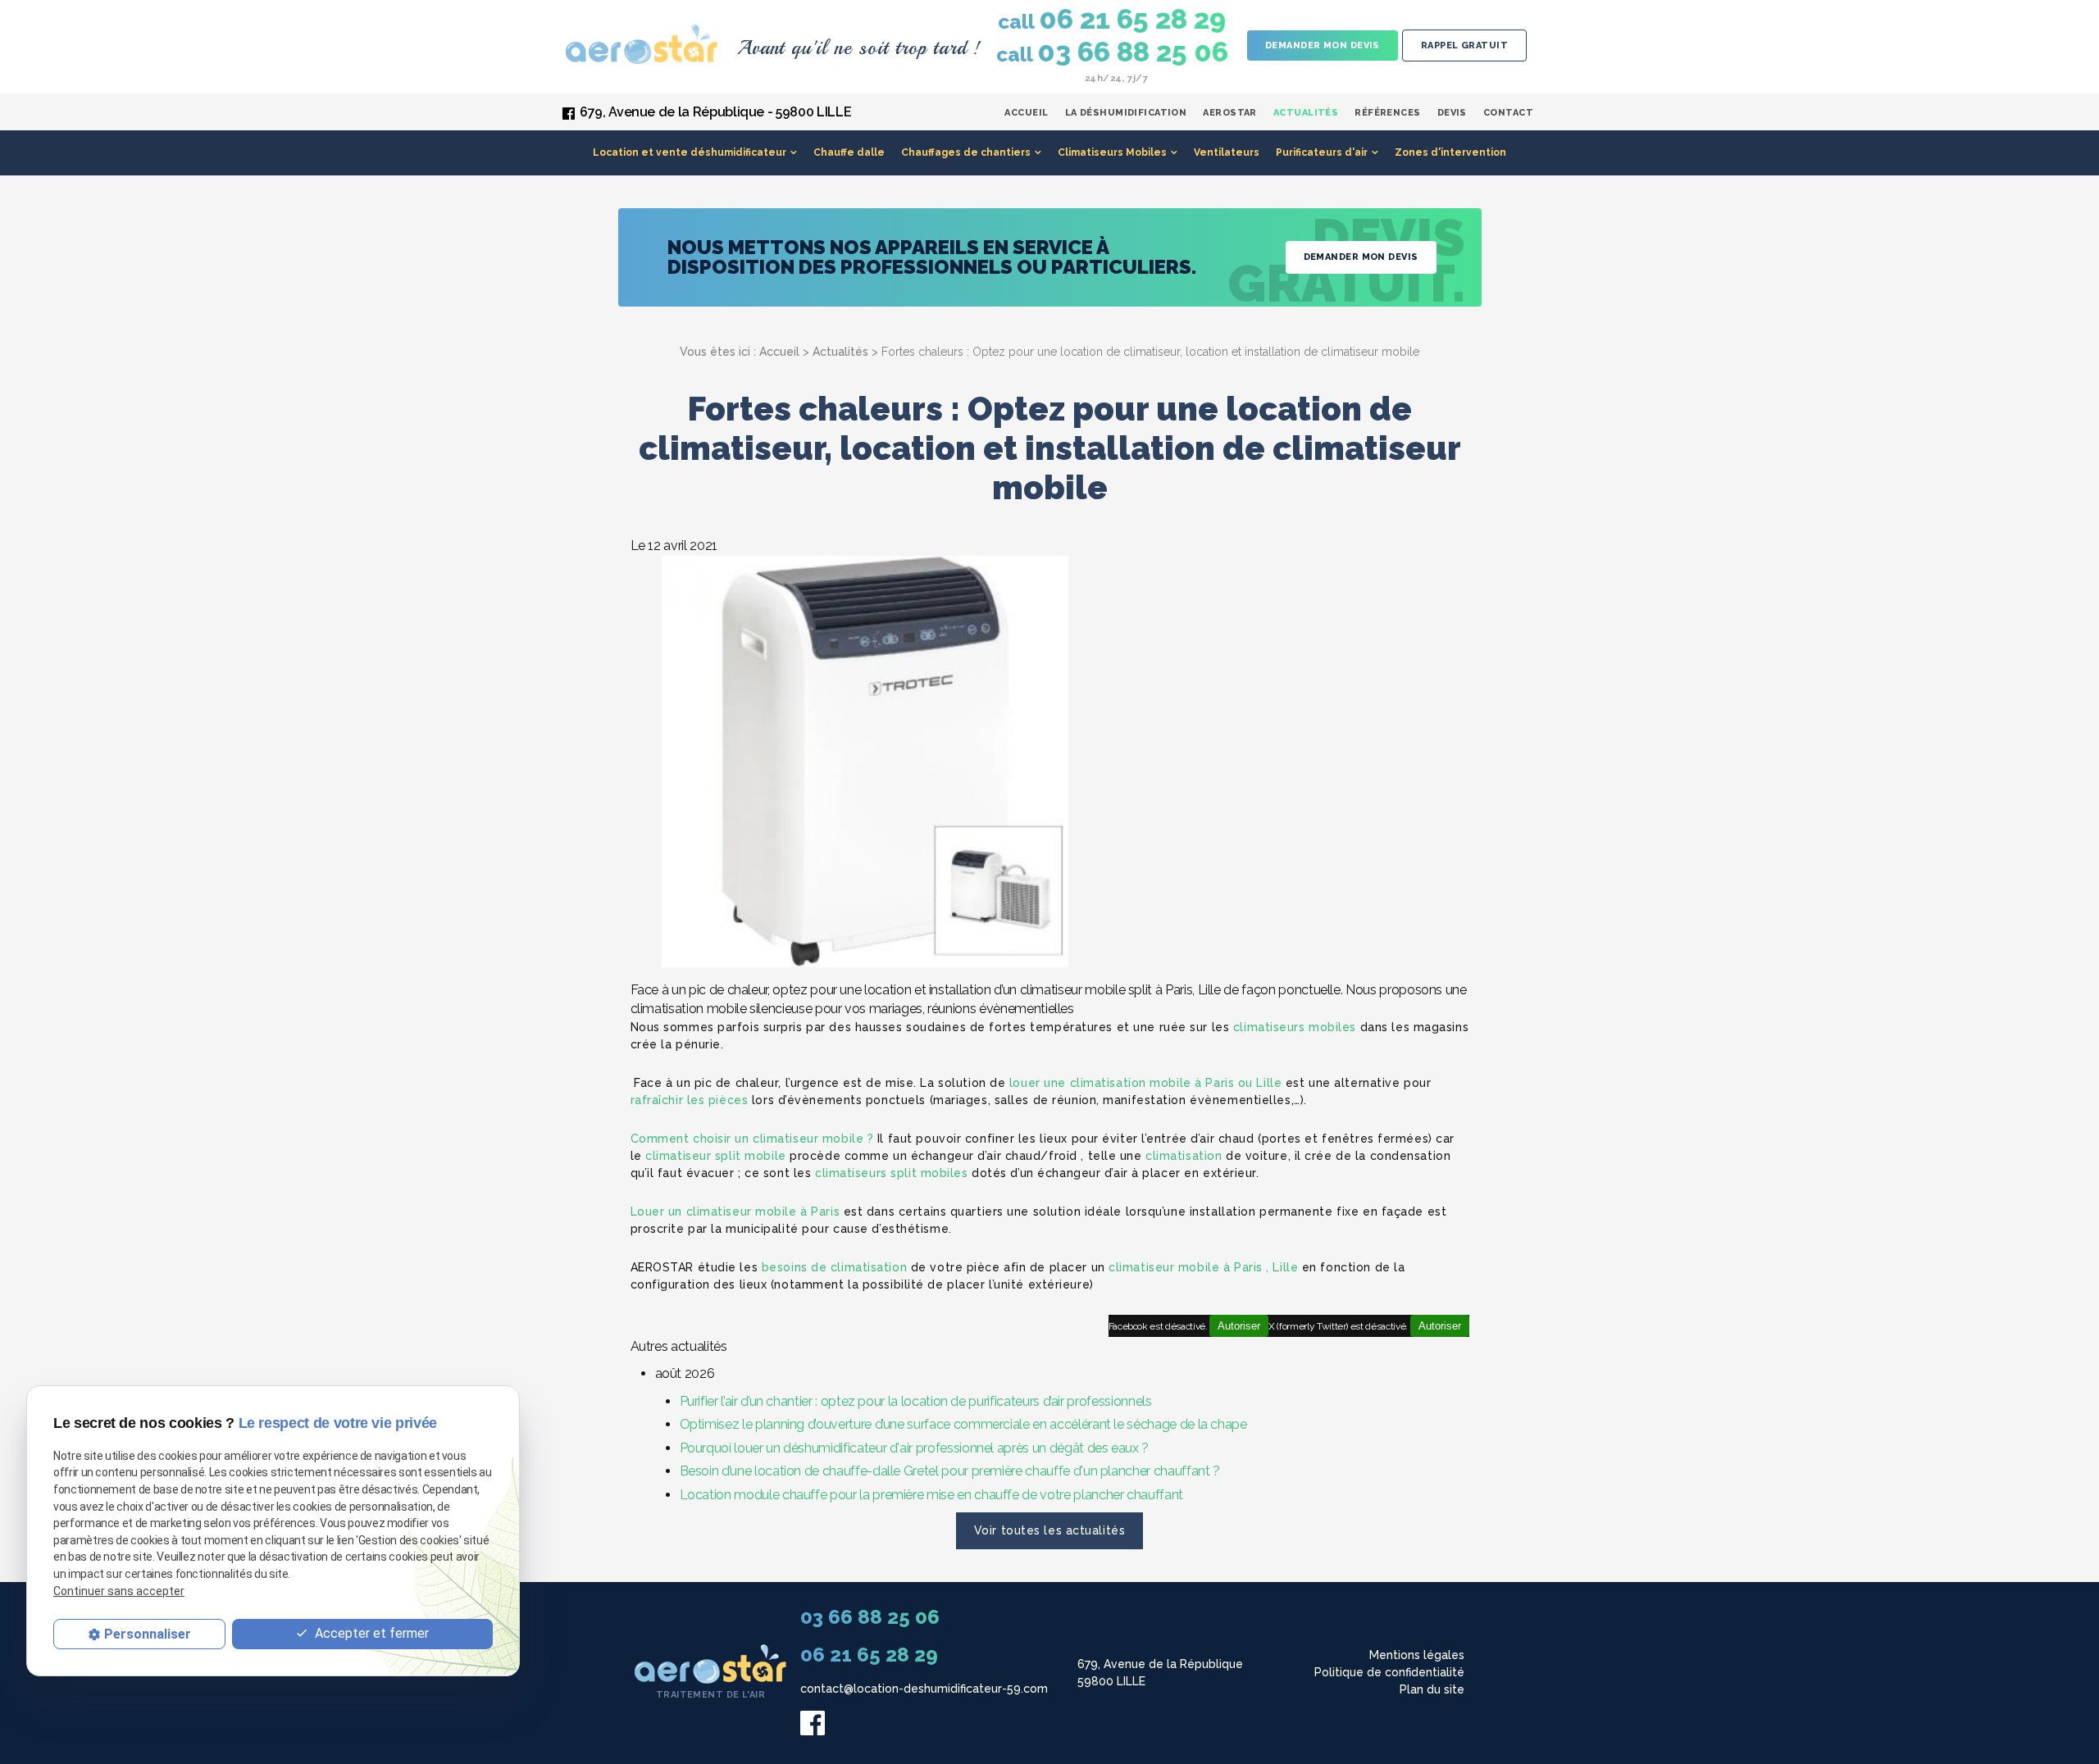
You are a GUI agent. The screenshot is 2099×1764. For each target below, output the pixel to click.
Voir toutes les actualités (1050, 1530)
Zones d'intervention (1450, 152)
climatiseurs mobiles (1295, 1027)
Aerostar (1230, 113)
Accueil (1026, 113)
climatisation (1184, 1156)
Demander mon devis (1323, 45)
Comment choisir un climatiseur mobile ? (752, 1139)
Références (1387, 113)
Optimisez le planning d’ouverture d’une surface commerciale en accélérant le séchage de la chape (963, 1424)
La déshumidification (1126, 113)
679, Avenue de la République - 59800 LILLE (715, 112)
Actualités (1306, 113)
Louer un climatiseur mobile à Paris (735, 1212)
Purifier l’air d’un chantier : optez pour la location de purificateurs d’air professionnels (916, 1401)
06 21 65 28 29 (1112, 20)
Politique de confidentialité (1389, 1672)
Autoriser (1440, 1326)
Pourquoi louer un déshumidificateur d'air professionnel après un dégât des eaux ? (915, 1448)
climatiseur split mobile (715, 1156)
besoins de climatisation (834, 1267)
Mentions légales (1417, 1655)
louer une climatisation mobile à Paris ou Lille (1145, 1083)
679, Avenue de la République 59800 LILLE (1160, 1673)
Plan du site (1432, 1689)
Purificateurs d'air (1322, 152)
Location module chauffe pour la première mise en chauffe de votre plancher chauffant (931, 1495)
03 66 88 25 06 (1112, 52)
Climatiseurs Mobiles (1112, 152)
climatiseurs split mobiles (892, 1173)
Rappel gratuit (1464, 45)
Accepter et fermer (370, 1633)
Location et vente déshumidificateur (690, 152)
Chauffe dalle (849, 152)
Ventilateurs (1227, 152)
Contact (1508, 113)
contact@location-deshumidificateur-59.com (924, 1689)
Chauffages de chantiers (966, 152)
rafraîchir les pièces (690, 1100)
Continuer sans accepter (119, 1590)
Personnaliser (148, 1633)
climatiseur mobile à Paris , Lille (1203, 1267)
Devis (1452, 113)
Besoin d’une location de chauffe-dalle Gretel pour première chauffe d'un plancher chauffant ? (950, 1471)
